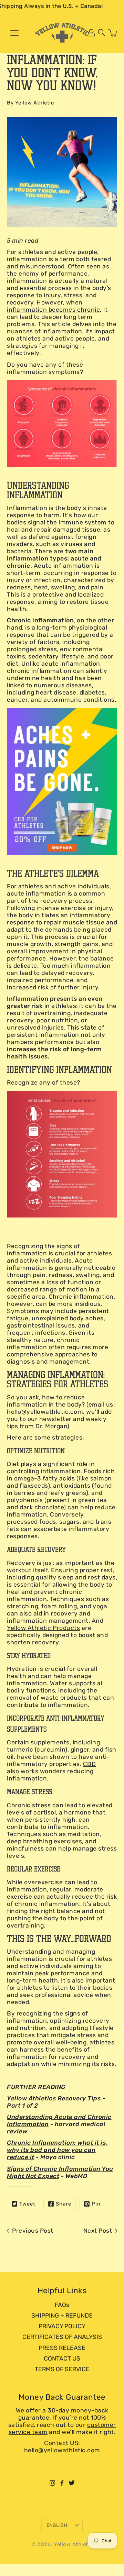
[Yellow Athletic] (62, 33)
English (57, 2525)
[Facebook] (62, 2483)
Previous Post (33, 2231)
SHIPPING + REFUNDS (62, 2316)
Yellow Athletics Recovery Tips (54, 2098)
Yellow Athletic (73, 2544)
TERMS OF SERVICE (62, 2369)
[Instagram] (52, 2483)
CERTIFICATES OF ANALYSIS (62, 2337)
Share (64, 2204)
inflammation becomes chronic (53, 310)
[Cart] (113, 33)
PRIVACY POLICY (62, 2326)
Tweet (27, 2204)
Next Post (98, 2231)
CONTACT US (62, 2358)
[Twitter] (72, 2483)
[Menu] (14, 33)
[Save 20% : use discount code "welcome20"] (62, 782)
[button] (102, 33)
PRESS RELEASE (62, 2348)
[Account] (91, 33)
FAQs (62, 2305)
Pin (96, 2204)
